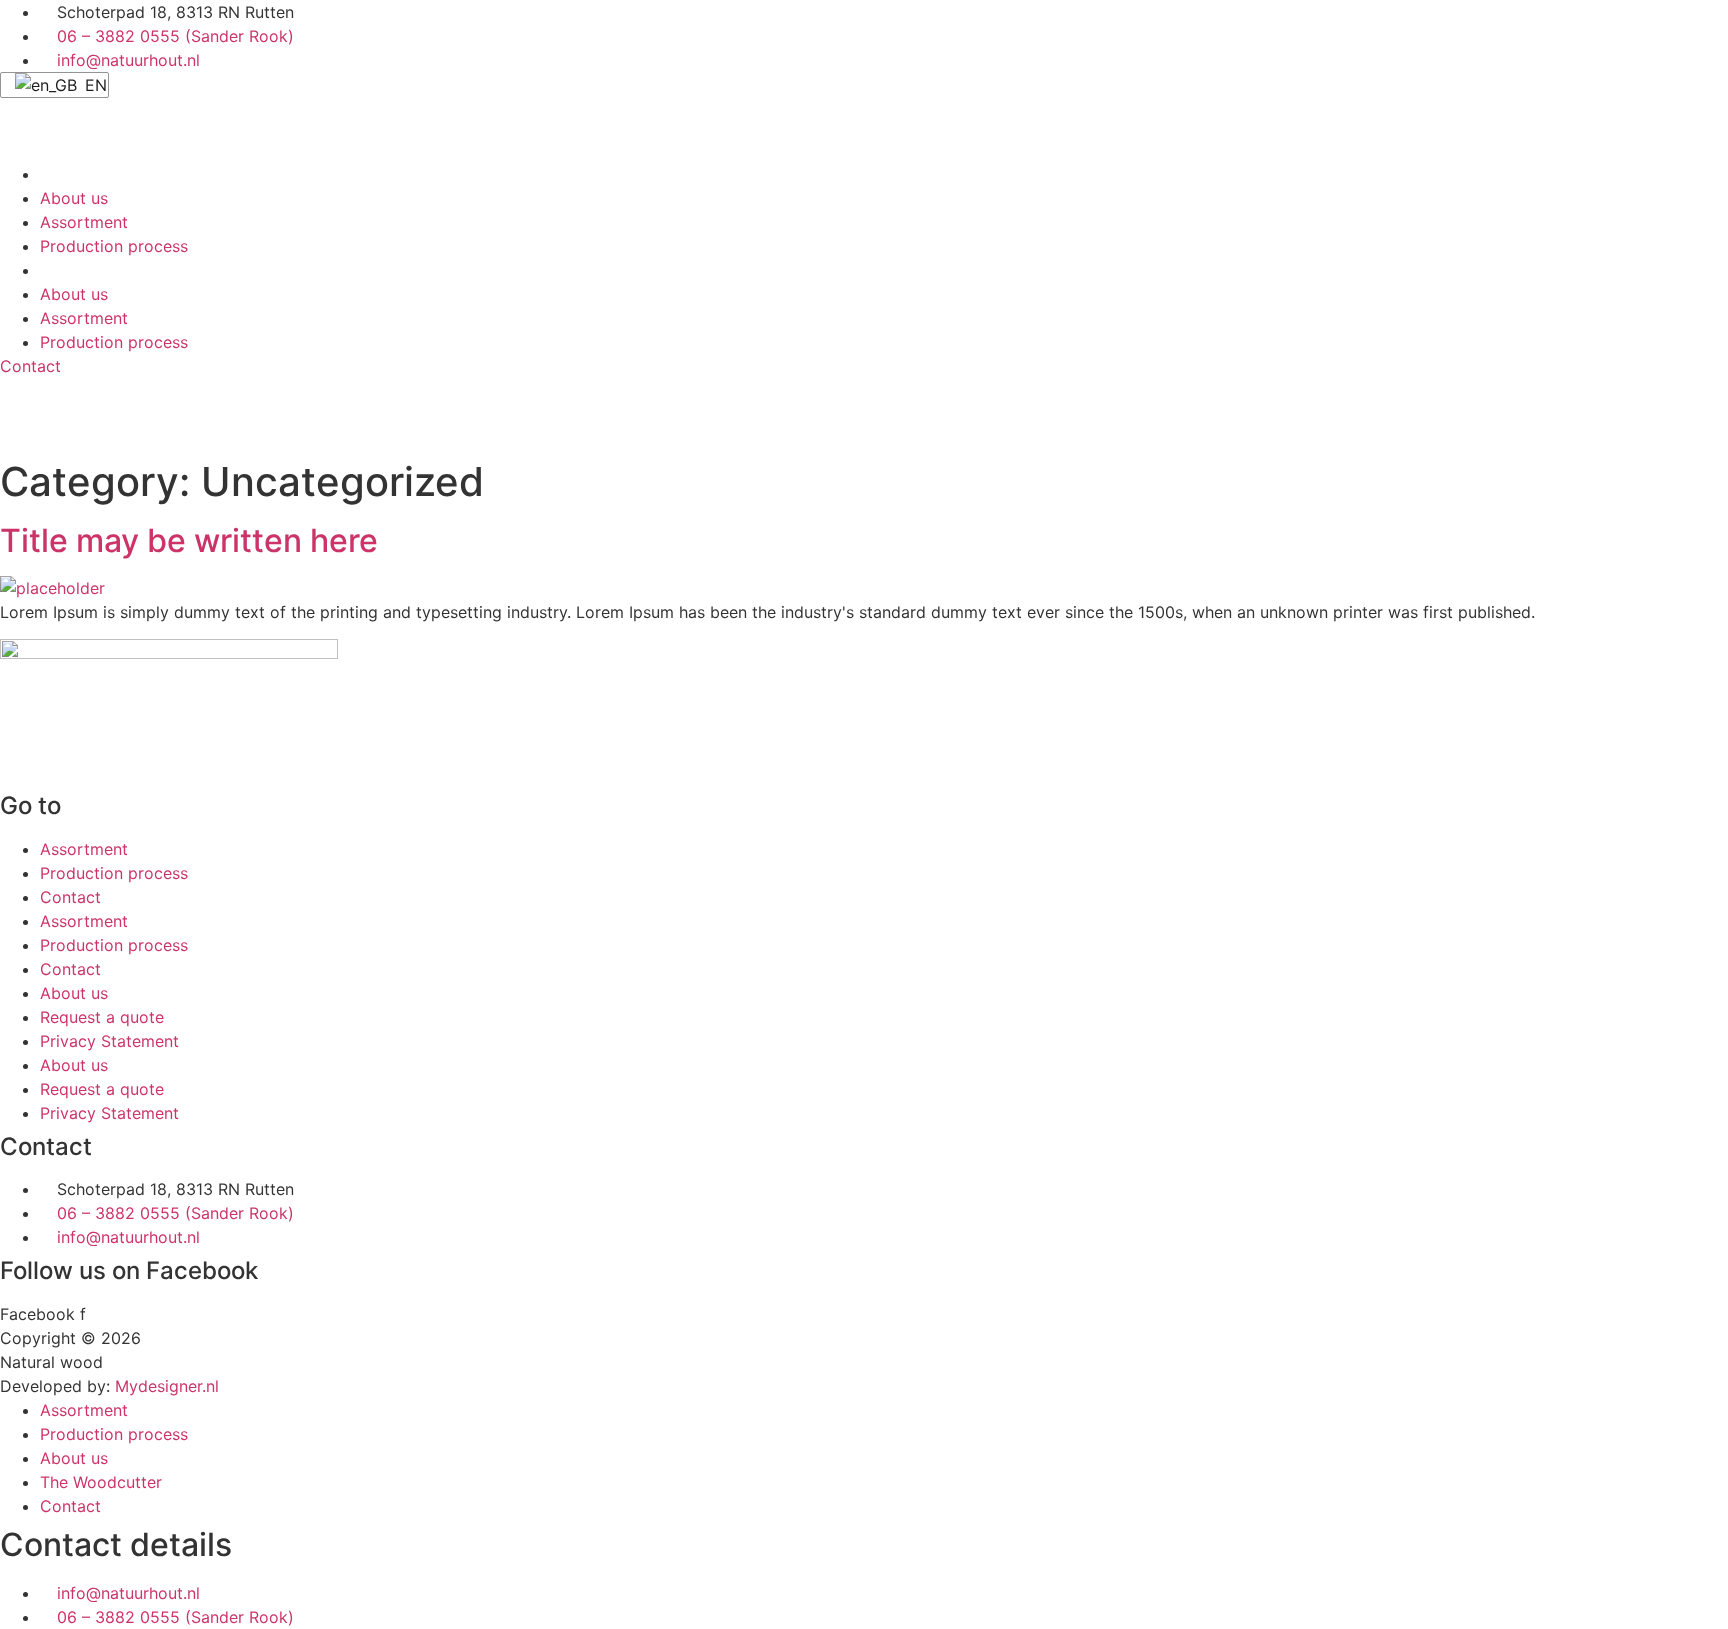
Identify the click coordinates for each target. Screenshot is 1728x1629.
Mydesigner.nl (167, 1386)
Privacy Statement (109, 1041)
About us (74, 198)
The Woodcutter (101, 1482)
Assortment (84, 222)
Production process (114, 246)
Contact (70, 897)
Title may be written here (189, 540)
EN (93, 85)
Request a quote (102, 1017)
